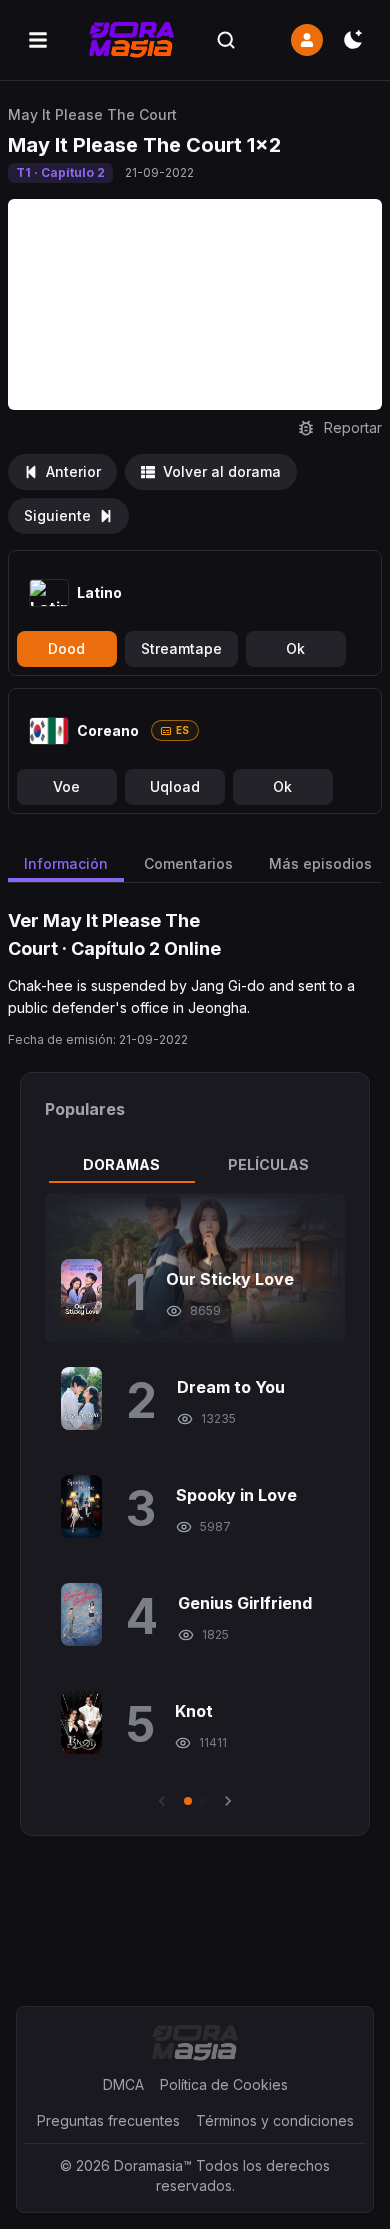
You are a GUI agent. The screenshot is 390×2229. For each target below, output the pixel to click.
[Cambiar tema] (353, 40)
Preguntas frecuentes (108, 2120)
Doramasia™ (153, 2165)
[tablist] (195, 1165)
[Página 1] (188, 1801)
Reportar (353, 427)
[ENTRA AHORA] (307, 40)
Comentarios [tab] (188, 863)
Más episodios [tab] (320, 863)
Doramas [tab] (121, 1164)
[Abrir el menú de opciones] (38, 40)
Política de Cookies (224, 2084)
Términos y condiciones (275, 2120)
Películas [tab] (268, 1164)
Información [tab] (66, 863)
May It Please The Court (92, 114)
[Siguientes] (228, 1801)
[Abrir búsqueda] (226, 40)
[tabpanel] (195, 1502)
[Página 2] (202, 1801)
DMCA (123, 2084)
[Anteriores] (162, 1801)
